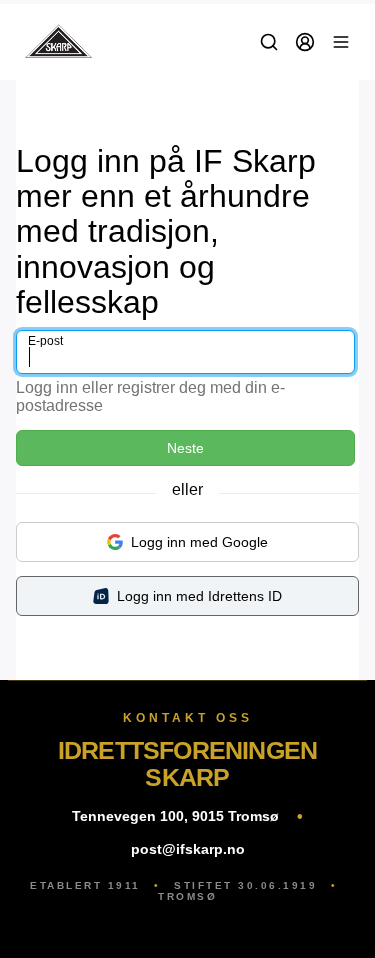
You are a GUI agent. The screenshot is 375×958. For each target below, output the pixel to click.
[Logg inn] (305, 42)
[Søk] (269, 42)
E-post (45, 341)
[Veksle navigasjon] (341, 42)
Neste (185, 448)
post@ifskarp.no (188, 849)
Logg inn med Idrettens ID (199, 596)
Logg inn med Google (199, 542)
